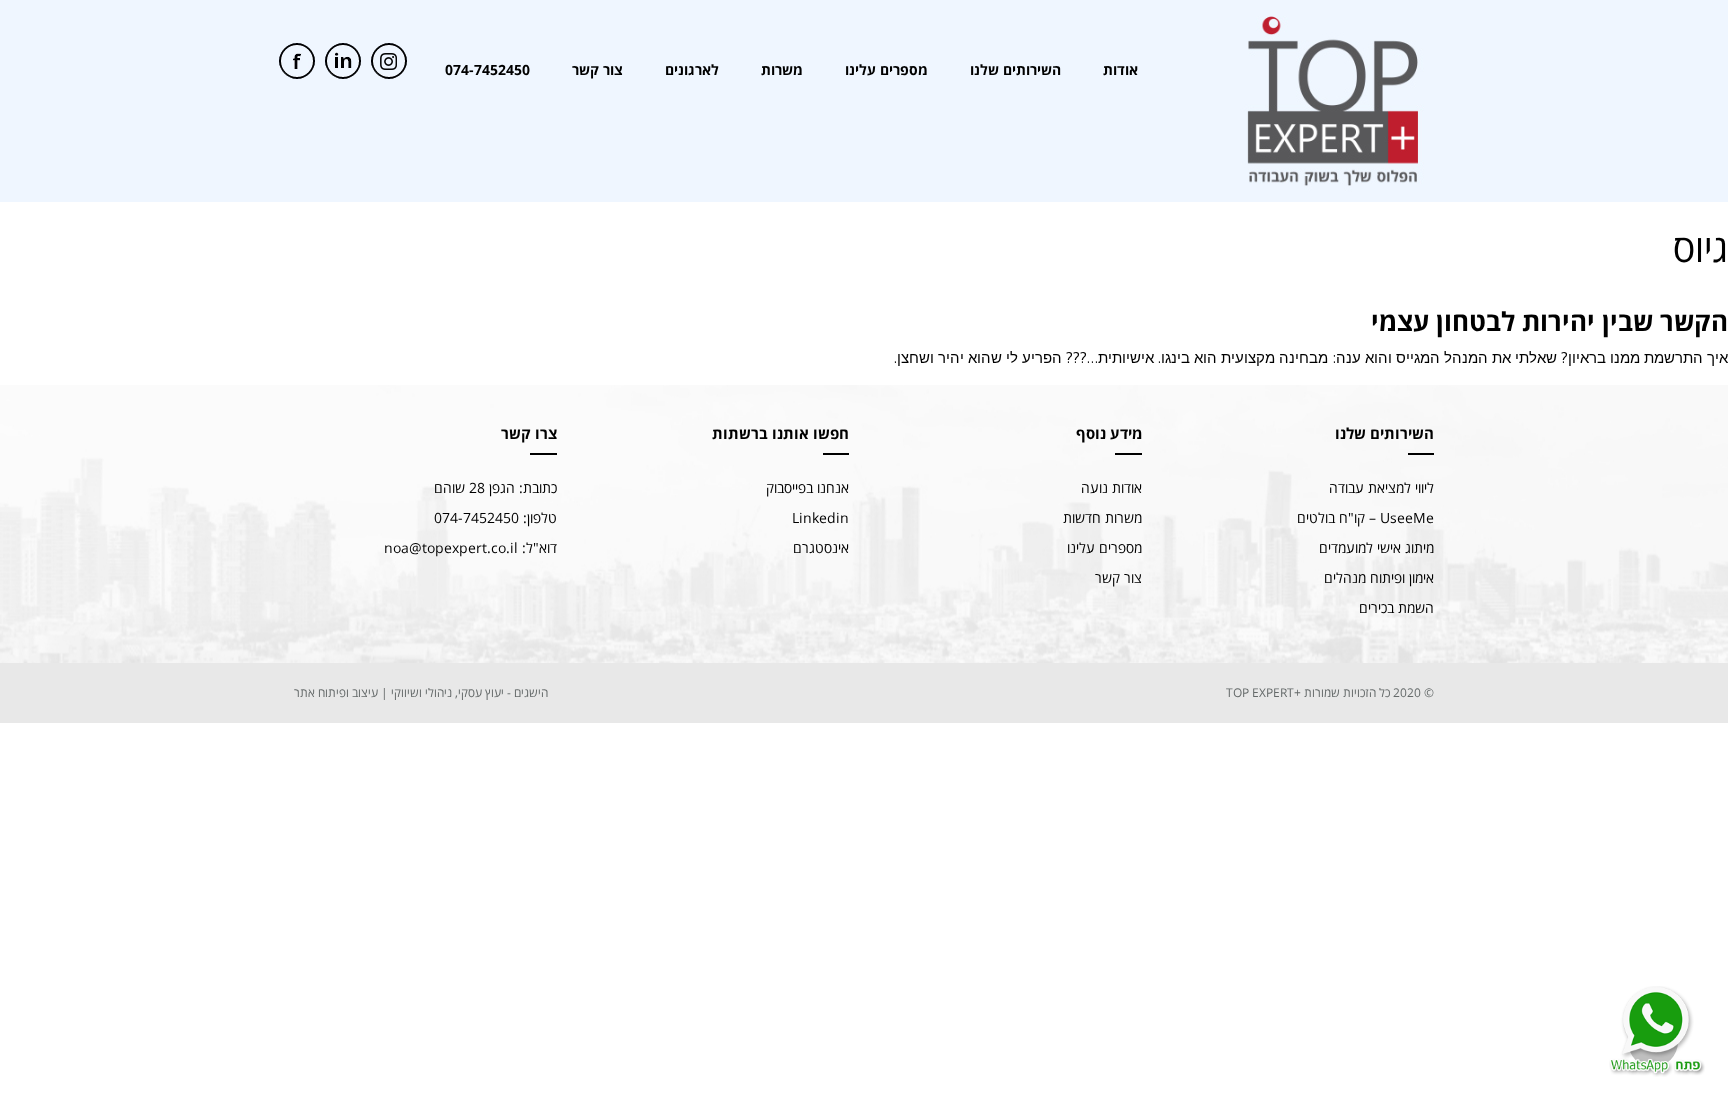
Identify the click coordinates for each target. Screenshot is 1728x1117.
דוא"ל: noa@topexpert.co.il (470, 547)
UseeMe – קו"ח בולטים (1365, 517)
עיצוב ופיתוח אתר (336, 692)
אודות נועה (1111, 487)
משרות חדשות (1102, 517)
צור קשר (1118, 577)
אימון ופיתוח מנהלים (1379, 577)
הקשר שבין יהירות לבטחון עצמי (1549, 321)
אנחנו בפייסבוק (807, 487)
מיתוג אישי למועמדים (1376, 547)
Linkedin (820, 517)
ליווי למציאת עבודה (1381, 487)
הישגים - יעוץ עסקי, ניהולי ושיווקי (469, 692)
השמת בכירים (1396, 607)
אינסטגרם (821, 547)
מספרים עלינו (1104, 547)
